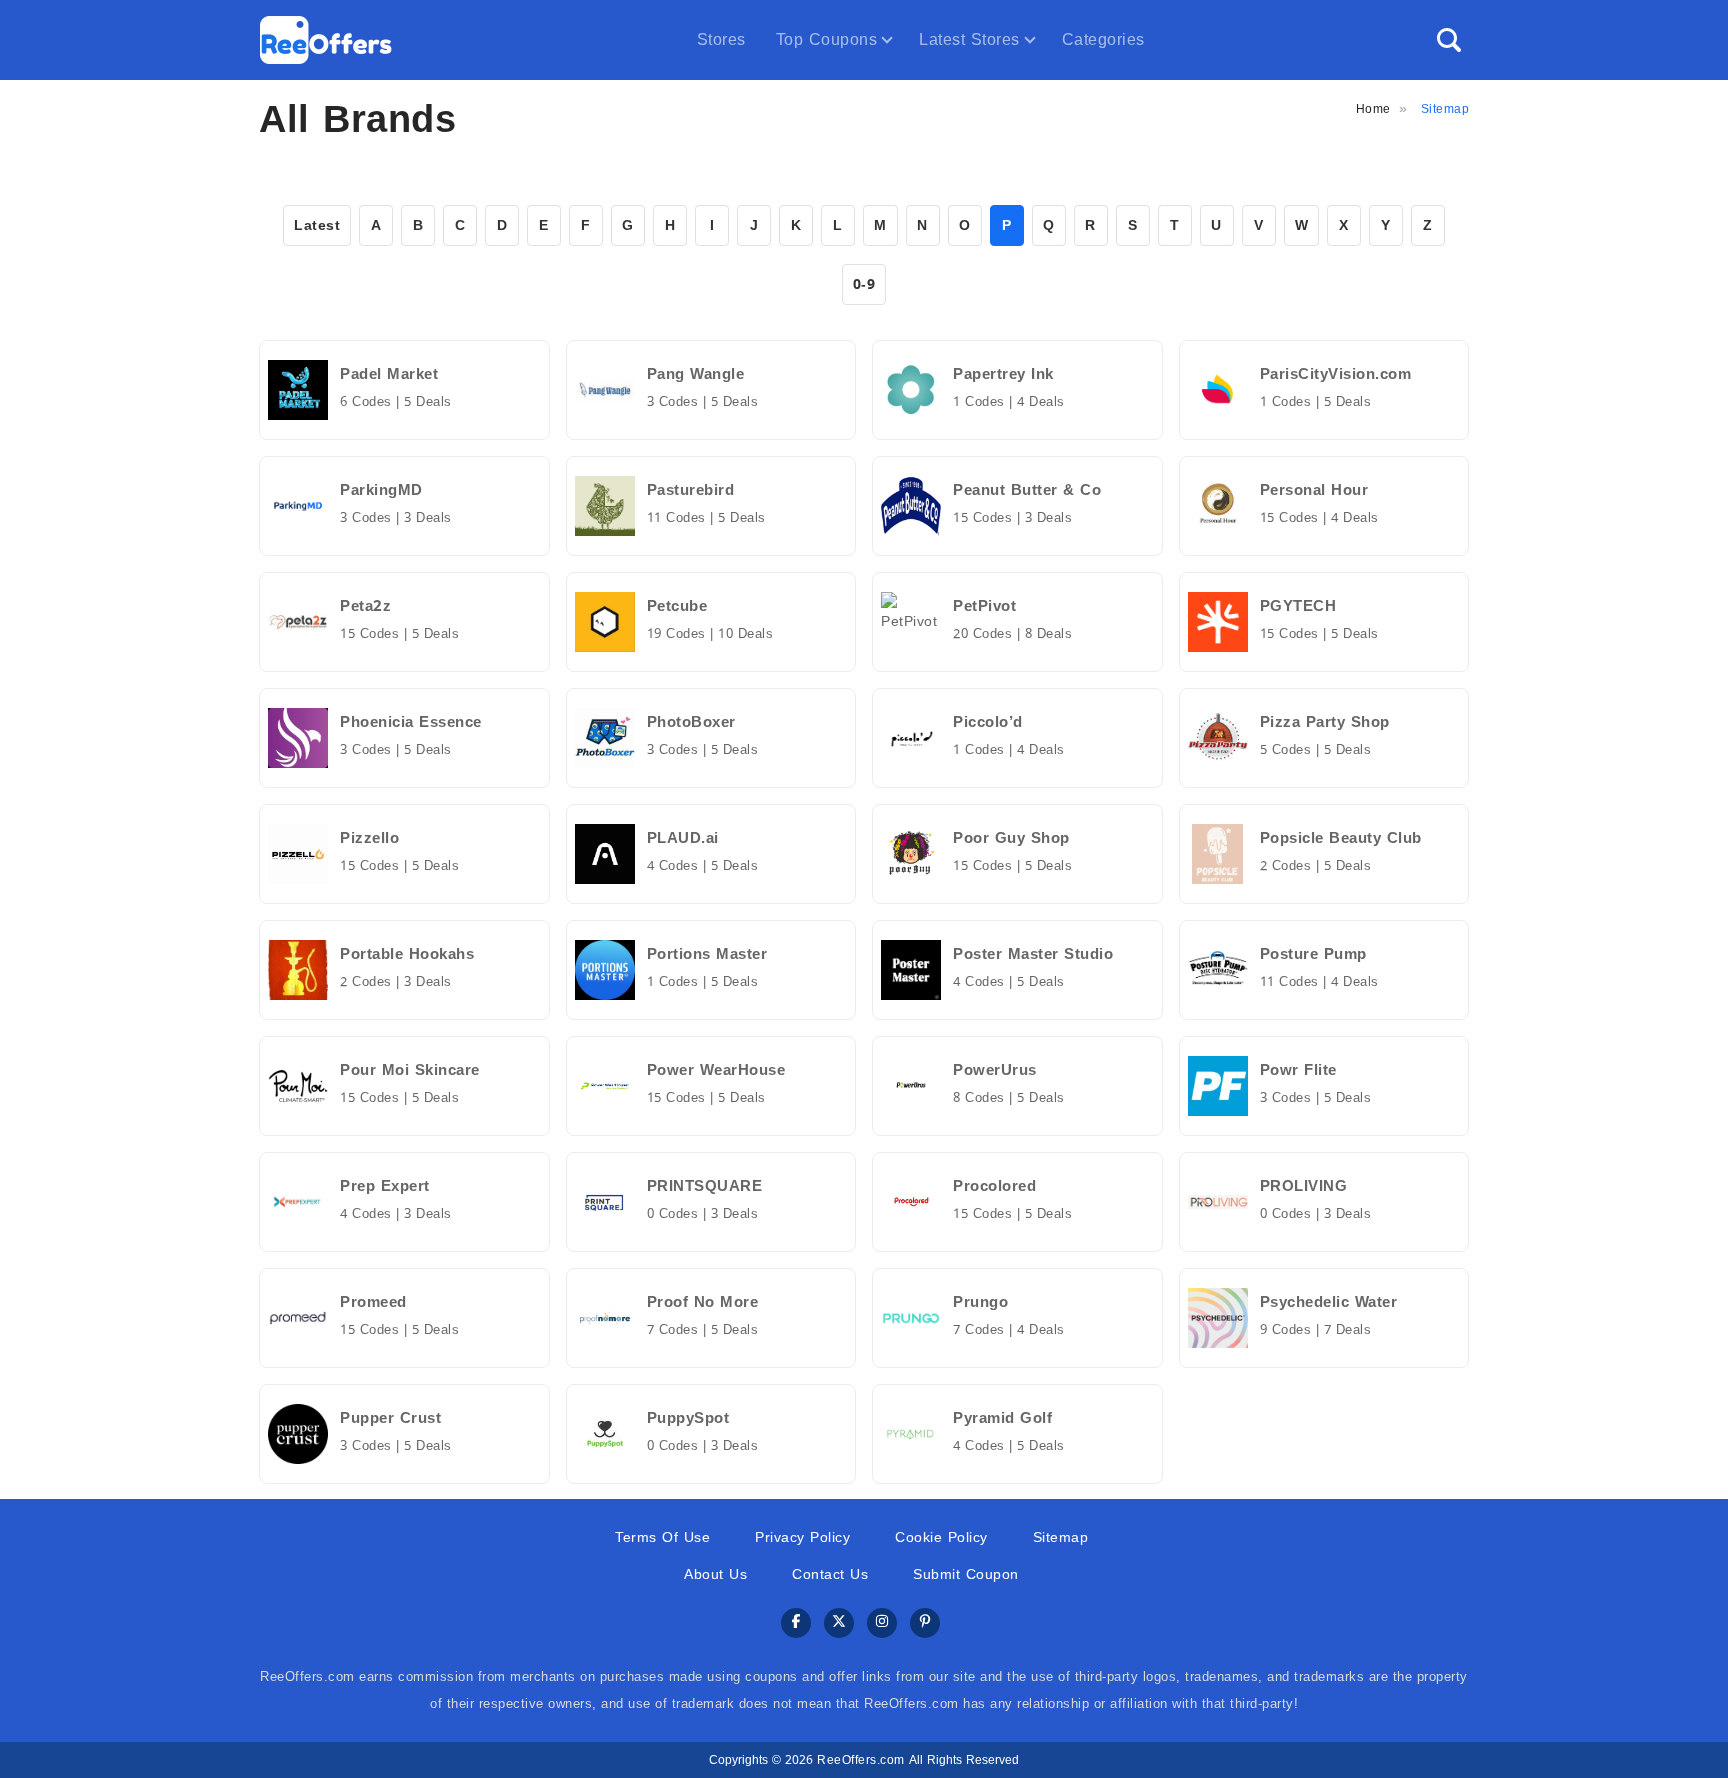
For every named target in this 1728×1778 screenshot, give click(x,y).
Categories (1103, 39)
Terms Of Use (662, 1537)
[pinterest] (925, 1623)
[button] (1449, 40)
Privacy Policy (802, 1537)
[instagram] (882, 1623)
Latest (317, 225)
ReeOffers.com (861, 1760)
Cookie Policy (941, 1537)
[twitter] (839, 1623)
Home (1373, 109)
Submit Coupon (966, 1574)
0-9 (864, 284)
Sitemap (1061, 1537)
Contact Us (830, 1574)
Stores (721, 39)
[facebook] (796, 1623)
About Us (715, 1574)
